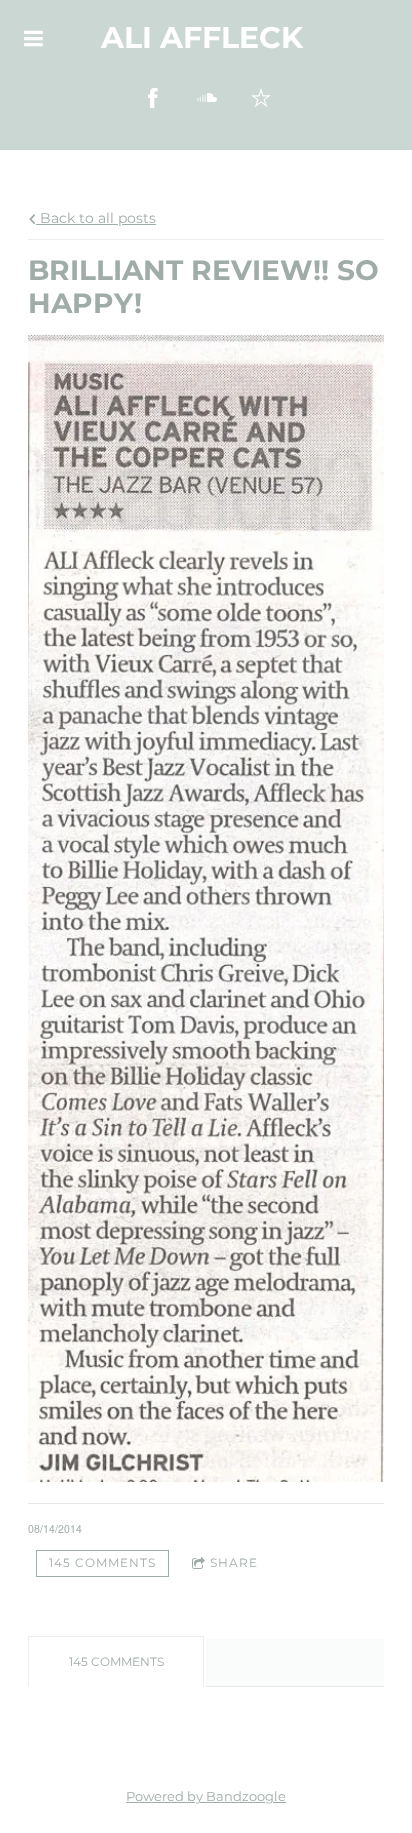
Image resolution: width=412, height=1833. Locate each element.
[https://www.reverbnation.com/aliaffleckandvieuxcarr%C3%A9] (261, 98)
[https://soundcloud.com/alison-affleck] (207, 98)
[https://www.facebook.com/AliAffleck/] (153, 98)
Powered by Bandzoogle (206, 1796)
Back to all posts (96, 218)
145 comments (102, 1562)
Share (234, 1562)
